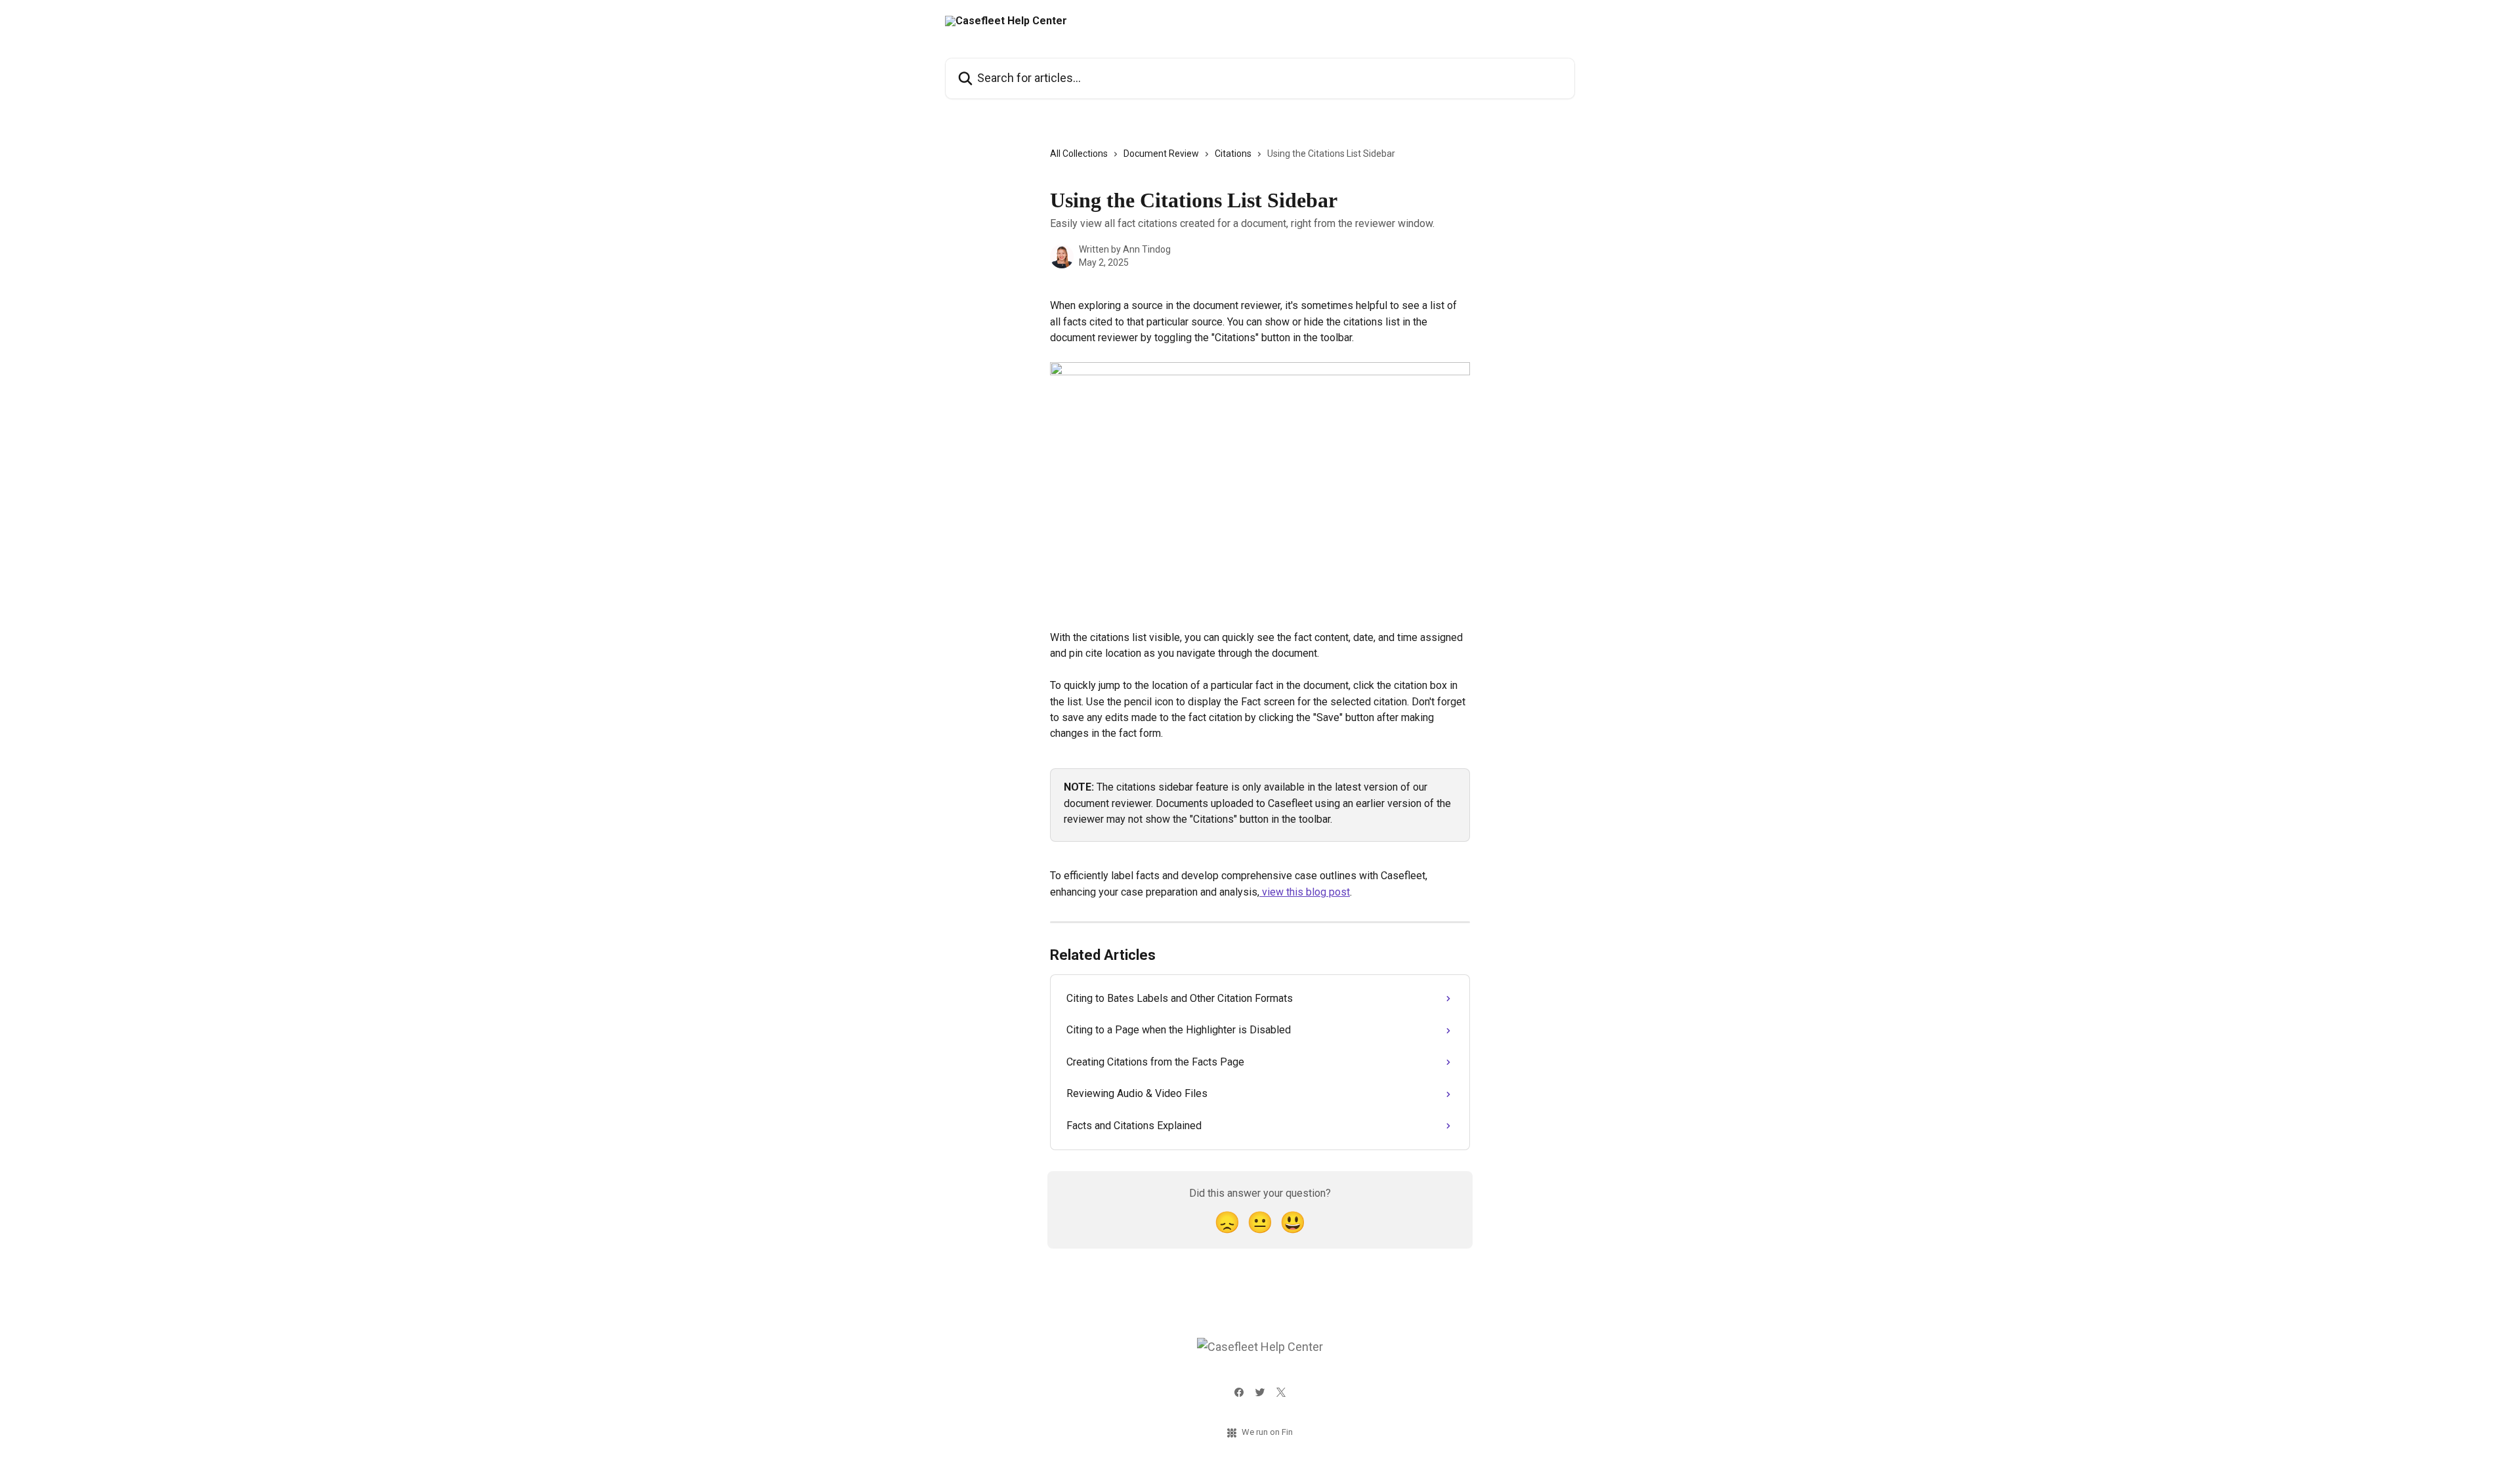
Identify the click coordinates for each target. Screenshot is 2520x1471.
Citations (1233, 154)
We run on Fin (1267, 1432)
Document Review (1161, 154)
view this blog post (1305, 892)
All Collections (1079, 154)
